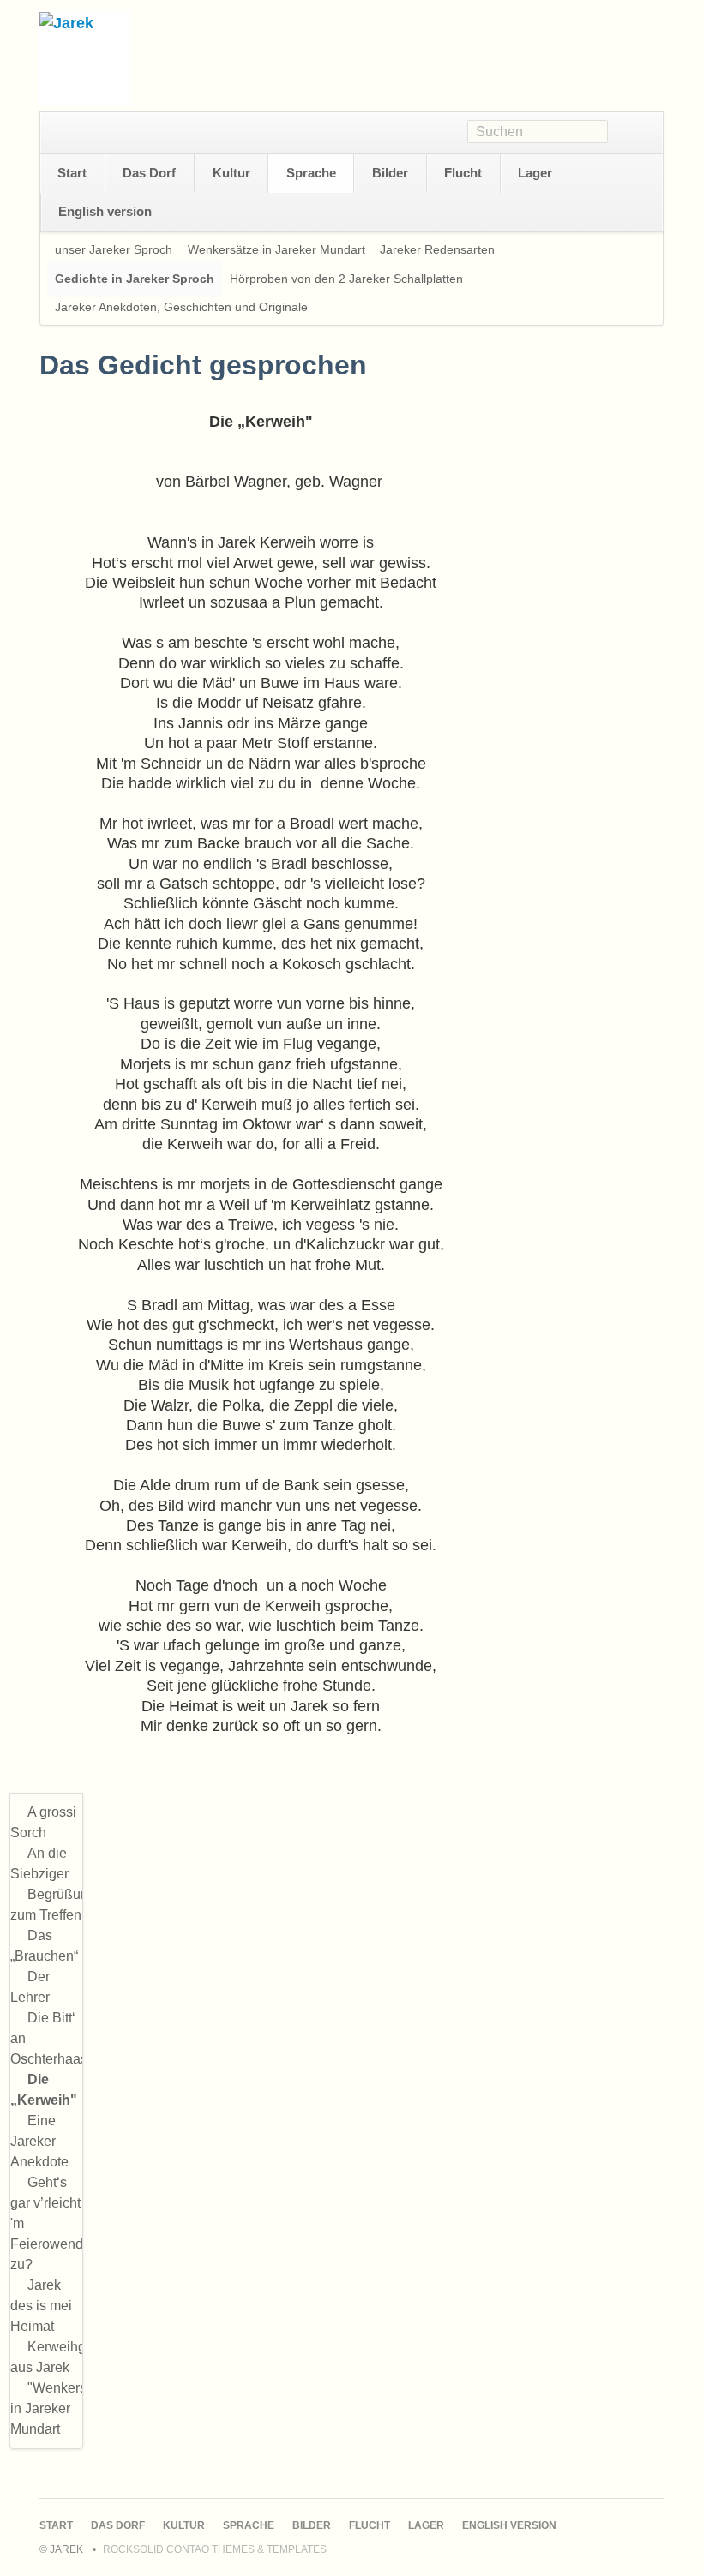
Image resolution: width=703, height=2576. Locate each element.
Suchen (635, 133)
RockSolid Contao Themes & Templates (215, 2549)
